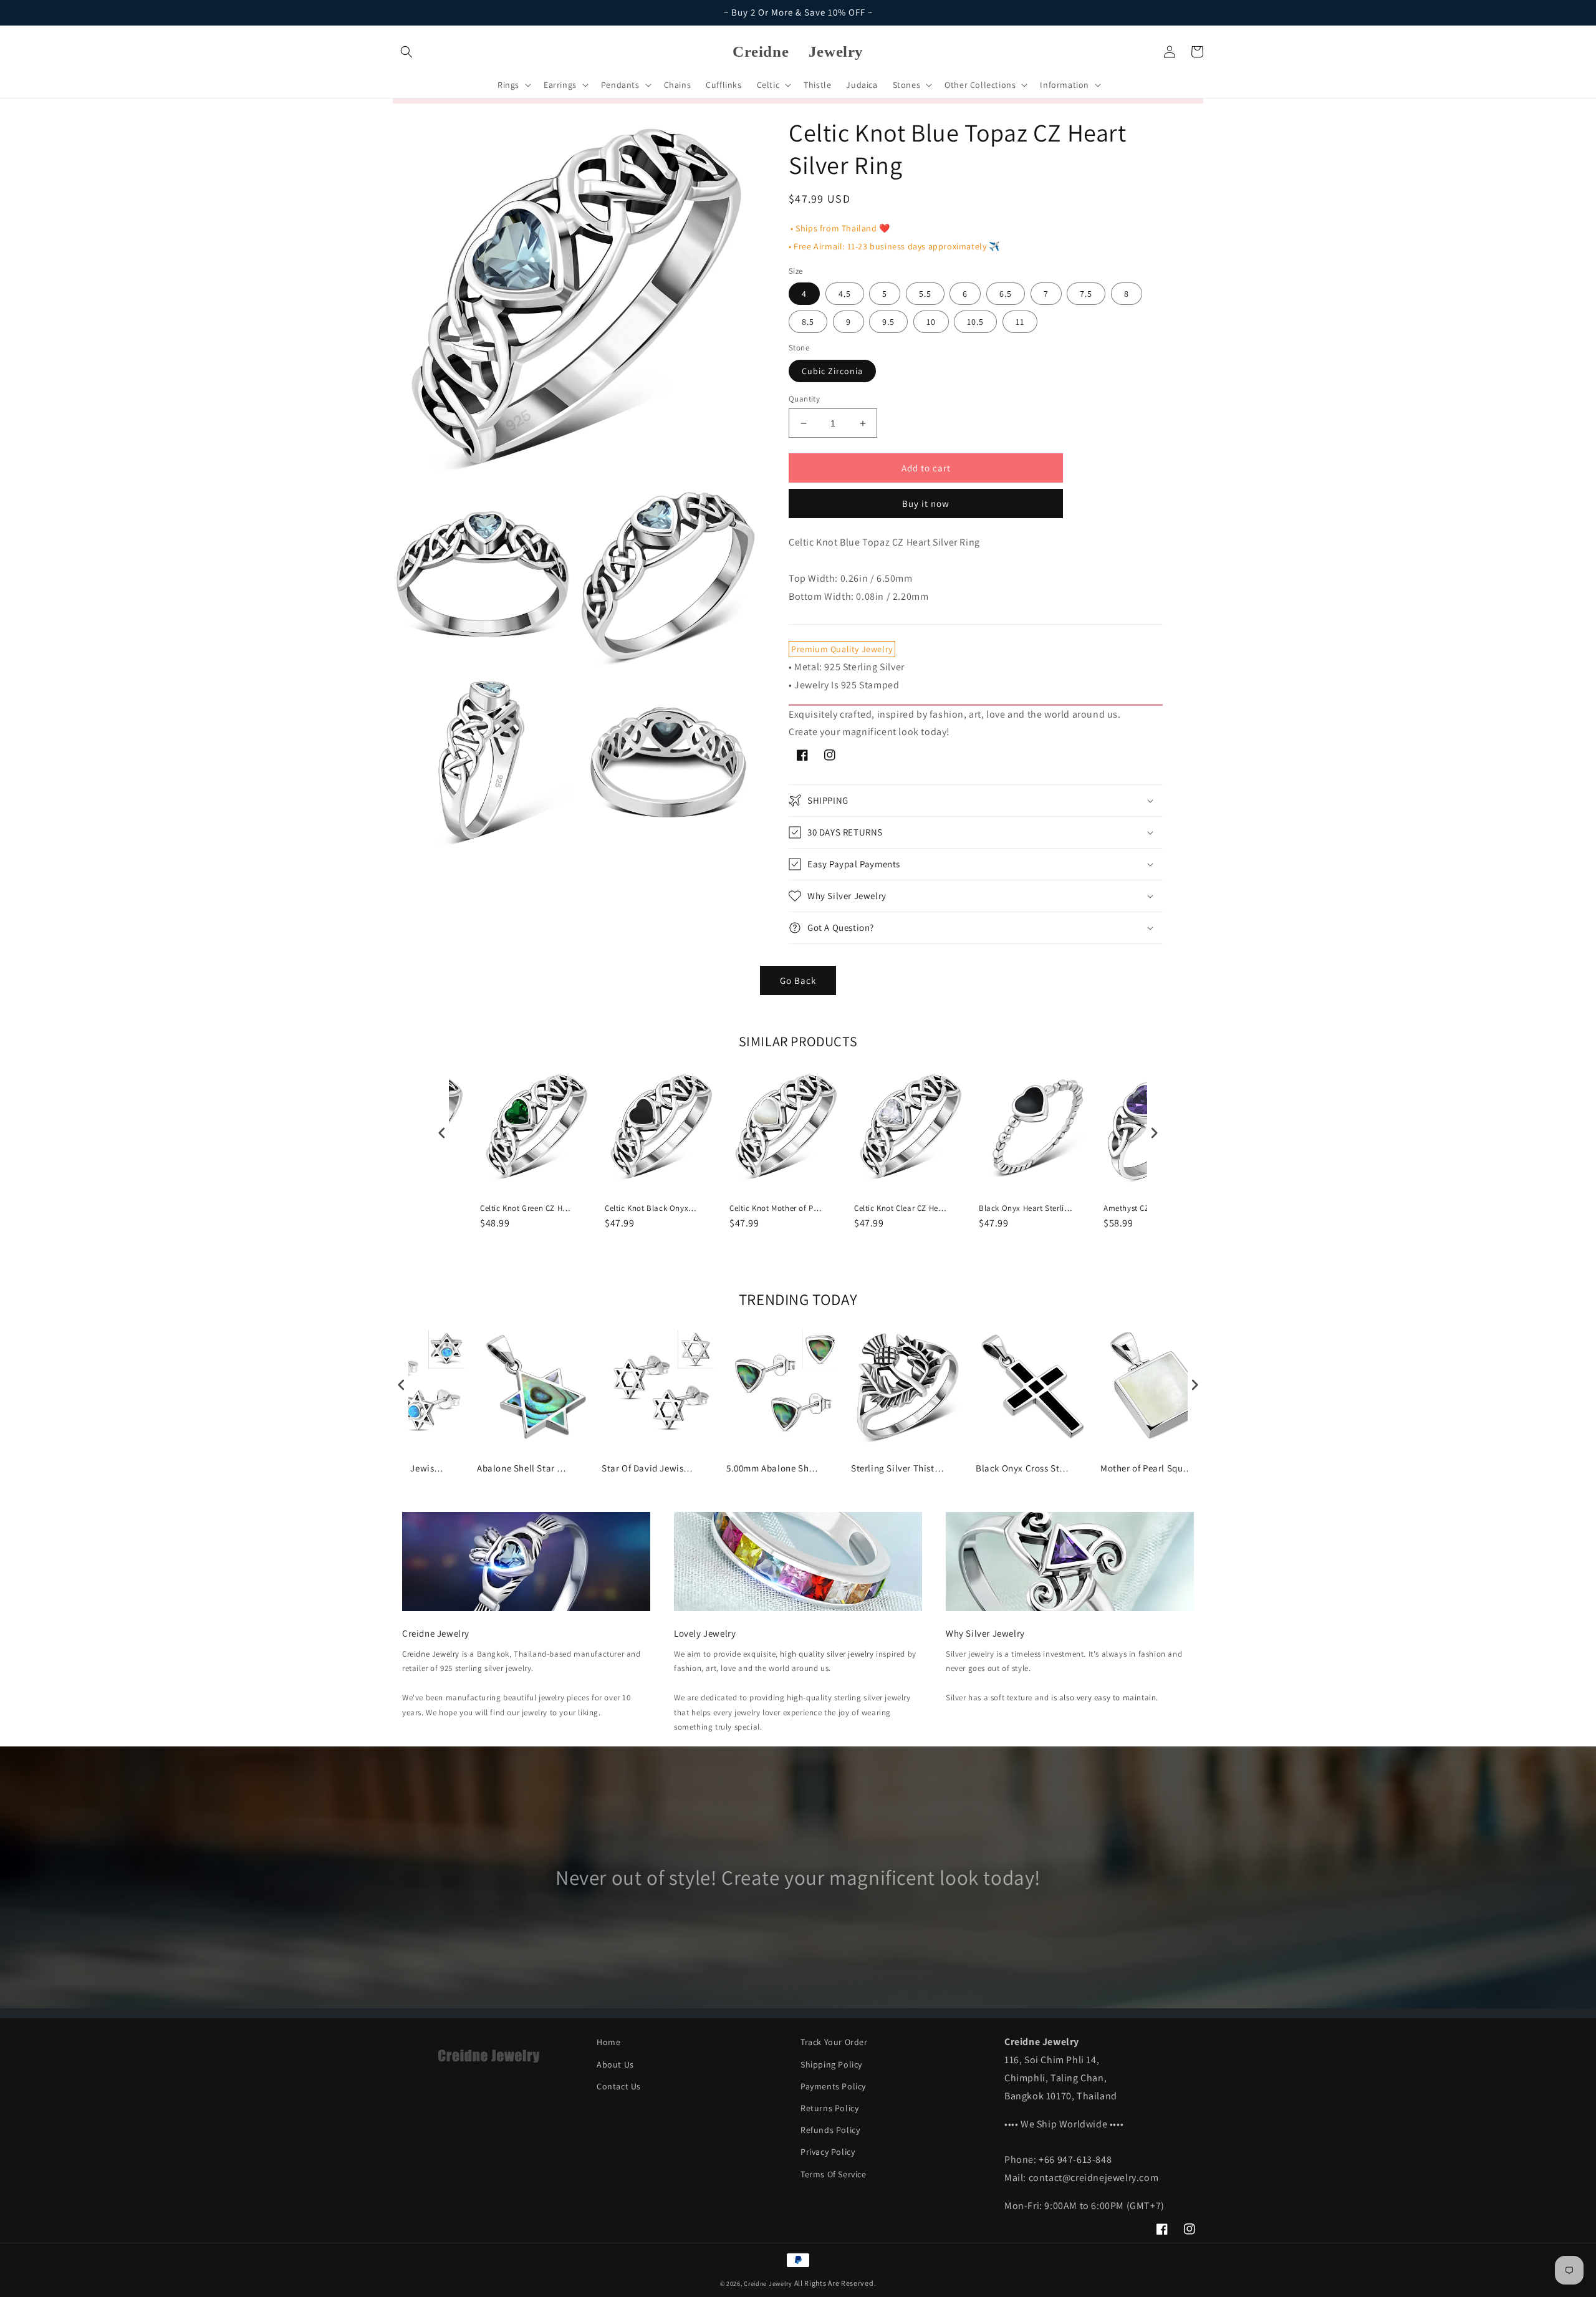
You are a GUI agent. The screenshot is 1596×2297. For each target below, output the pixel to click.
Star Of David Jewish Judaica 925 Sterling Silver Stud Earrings (648, 1468)
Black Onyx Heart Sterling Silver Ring (1026, 1208)
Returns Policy (829, 2108)
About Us (615, 2064)
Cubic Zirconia (832, 371)
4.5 (845, 294)
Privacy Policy (828, 2152)
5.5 (925, 294)
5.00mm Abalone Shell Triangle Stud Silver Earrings (773, 1468)
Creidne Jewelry (431, 1654)
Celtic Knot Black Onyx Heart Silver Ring (651, 1208)
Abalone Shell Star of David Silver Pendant (524, 1468)
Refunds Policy (830, 2130)
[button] (406, 52)
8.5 (808, 322)
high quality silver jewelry (827, 1654)
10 (931, 322)
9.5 (888, 322)
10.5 (975, 322)
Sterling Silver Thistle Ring (898, 1468)
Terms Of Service (834, 2174)
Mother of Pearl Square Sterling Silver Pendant (1147, 1468)
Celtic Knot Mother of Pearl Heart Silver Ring (776, 1208)
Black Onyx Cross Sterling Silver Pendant (1022, 1468)
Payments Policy (833, 2086)
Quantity (804, 399)
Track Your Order (834, 2042)
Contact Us (619, 2086)
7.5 (1086, 294)
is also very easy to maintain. (1105, 1697)
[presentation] (442, 1133)
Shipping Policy (831, 2064)
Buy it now (926, 503)
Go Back (798, 980)
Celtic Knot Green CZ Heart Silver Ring (527, 1208)
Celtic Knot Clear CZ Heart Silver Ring (901, 1208)
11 (1020, 322)
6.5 (1006, 294)
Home (608, 2042)
